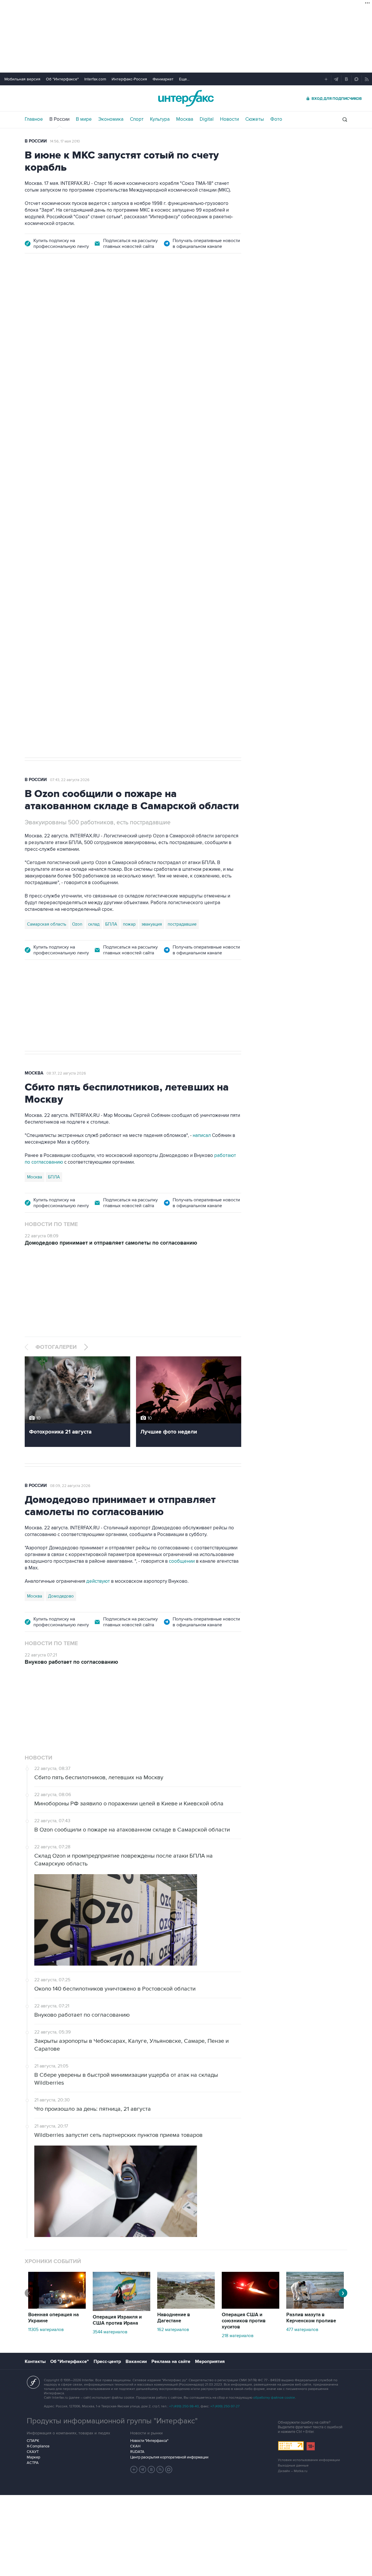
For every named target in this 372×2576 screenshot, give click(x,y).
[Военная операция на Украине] (57, 2307)
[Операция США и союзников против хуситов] (251, 2307)
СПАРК (33, 2441)
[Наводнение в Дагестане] (186, 2307)
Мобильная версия (22, 79)
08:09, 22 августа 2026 (70, 1486)
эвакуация (152, 924)
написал (202, 1135)
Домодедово (61, 1596)
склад (94, 924)
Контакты (35, 2362)
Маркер (33, 2457)
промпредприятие (106, 561)
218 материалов (238, 2336)
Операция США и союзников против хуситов (244, 2321)
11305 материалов (46, 2330)
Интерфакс (186, 98)
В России (59, 119)
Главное (34, 119)
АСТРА (33, 2463)
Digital (207, 119)
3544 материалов (110, 2332)
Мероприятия (210, 2362)
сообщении (182, 1561)
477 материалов (302, 2330)
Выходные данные (293, 2466)
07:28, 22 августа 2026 (70, 294)
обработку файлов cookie (274, 2398)
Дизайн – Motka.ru (293, 2471)
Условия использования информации (309, 2460)
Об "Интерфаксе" (62, 79)
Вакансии (136, 2362)
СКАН (135, 2446)
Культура (160, 119)
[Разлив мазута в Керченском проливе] (315, 2307)
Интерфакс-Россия (129, 79)
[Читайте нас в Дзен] (134, 2469)
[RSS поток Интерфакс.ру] (160, 2469)
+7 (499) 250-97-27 (225, 2406)
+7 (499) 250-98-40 (184, 2406)
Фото (276, 119)
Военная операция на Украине (53, 2318)
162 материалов (173, 2330)
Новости (229, 119)
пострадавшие (182, 924)
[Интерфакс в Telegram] (143, 2469)
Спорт (137, 119)
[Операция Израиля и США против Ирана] (121, 2310)
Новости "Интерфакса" (149, 2441)
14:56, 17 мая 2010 (65, 141)
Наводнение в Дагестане (174, 2318)
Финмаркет (163, 79)
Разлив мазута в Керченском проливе (311, 2318)
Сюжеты (255, 119)
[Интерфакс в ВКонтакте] (151, 2469)
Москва (185, 119)
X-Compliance (38, 2446)
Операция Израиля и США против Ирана (117, 2320)
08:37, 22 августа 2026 (66, 1073)
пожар (129, 924)
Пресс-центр (107, 2362)
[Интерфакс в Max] (169, 2469)
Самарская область (47, 561)
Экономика (111, 119)
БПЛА (136, 561)
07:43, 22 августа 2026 (70, 780)
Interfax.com (95, 79)
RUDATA (137, 2452)
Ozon (77, 561)
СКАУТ (33, 2452)
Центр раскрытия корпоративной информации (169, 2457)
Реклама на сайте (171, 2362)
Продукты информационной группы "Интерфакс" (112, 2421)
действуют (98, 1581)
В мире (84, 119)
